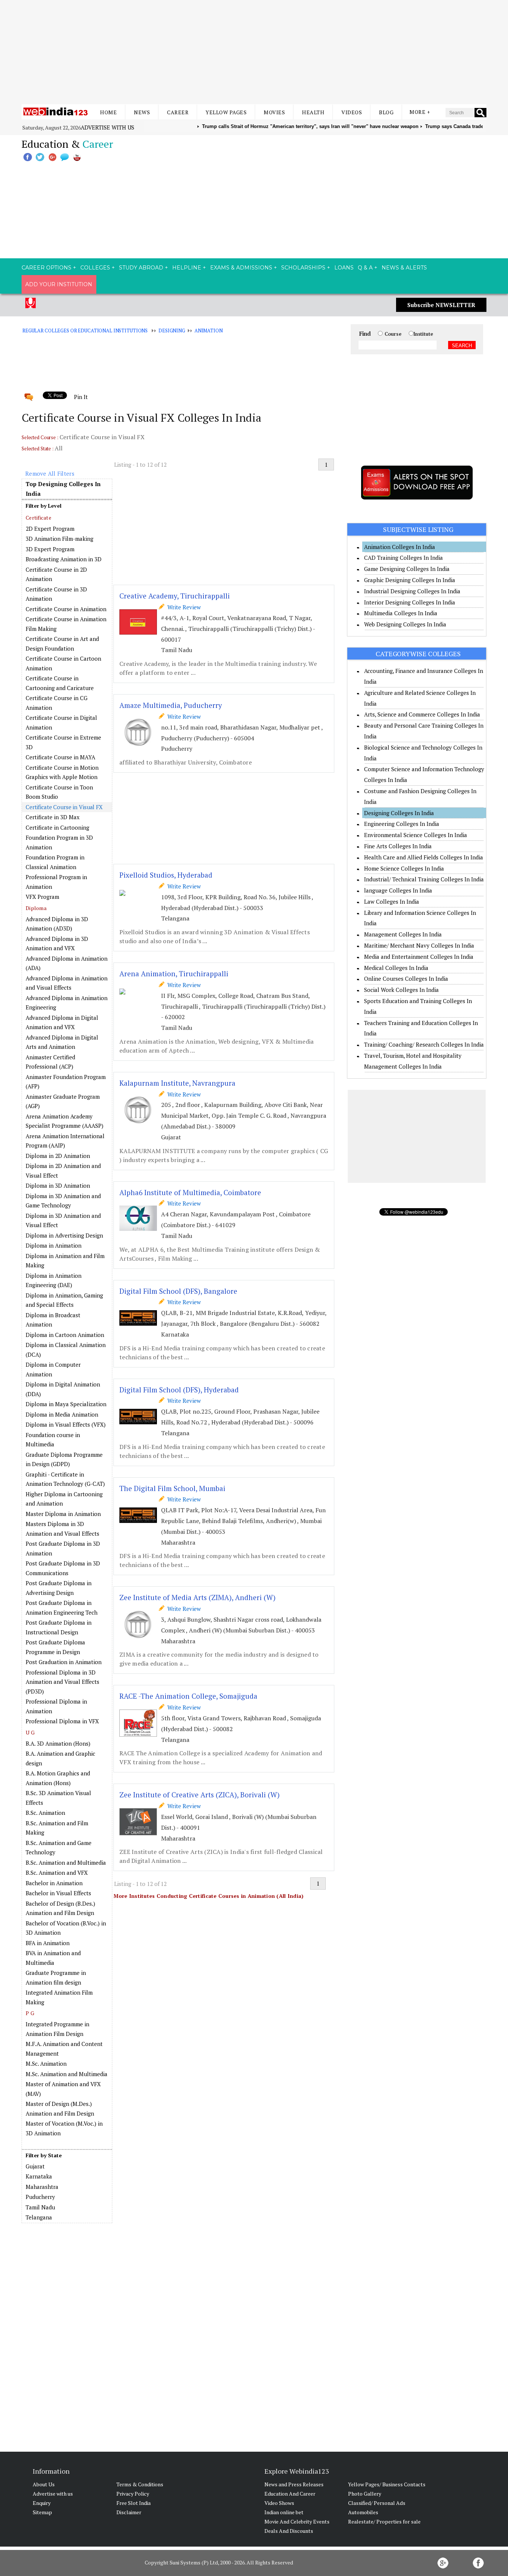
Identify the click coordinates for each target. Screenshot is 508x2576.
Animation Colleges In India (400, 547)
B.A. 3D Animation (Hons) (58, 1743)
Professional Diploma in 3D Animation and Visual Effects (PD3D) (62, 1682)
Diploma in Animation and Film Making (65, 1261)
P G (30, 2013)
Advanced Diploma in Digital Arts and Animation (62, 1042)
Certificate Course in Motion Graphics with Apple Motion (62, 772)
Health (313, 112)
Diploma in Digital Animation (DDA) (63, 1389)
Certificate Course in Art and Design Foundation (62, 644)
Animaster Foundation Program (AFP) (66, 1082)
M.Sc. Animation (46, 2063)
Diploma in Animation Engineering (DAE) (54, 1280)
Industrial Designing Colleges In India (412, 591)
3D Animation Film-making (60, 539)
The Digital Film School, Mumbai (172, 1488)
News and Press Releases (294, 2484)
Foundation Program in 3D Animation (59, 842)
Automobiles (363, 2512)
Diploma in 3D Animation (58, 1185)
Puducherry (40, 2197)
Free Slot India (134, 2503)
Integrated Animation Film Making (59, 1997)
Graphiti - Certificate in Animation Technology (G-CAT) (65, 1479)
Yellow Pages (226, 112)
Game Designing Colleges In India (407, 569)
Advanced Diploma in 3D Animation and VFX (57, 944)
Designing (172, 331)
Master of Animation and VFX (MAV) (63, 2089)
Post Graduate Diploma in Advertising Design (59, 1588)
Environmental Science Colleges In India (416, 835)
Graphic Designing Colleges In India (410, 580)
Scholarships (303, 268)
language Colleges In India (398, 890)
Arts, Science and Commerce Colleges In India (422, 714)
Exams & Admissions (241, 268)
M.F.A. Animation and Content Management (64, 2049)
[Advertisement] (254, 52)
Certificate (38, 518)
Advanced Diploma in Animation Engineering (67, 1003)
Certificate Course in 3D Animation (56, 594)
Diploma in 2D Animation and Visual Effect (63, 1171)
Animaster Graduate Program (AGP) (63, 1101)
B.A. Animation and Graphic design (60, 1758)
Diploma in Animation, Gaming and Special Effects (64, 1300)
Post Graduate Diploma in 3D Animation (63, 1548)
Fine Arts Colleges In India (398, 846)
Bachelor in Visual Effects (58, 1893)
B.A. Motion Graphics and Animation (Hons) (58, 1778)
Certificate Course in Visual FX (64, 807)
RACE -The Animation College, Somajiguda (188, 1696)
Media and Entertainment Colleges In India (419, 957)
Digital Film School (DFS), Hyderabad (179, 1390)
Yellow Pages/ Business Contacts (387, 2484)
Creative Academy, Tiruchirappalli (175, 596)
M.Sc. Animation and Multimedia (67, 2074)
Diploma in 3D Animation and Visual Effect (63, 1220)
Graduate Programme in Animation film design (56, 1978)
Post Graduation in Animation (64, 1662)
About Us (44, 2484)
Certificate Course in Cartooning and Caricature (60, 683)
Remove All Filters (50, 473)
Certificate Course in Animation (66, 609)
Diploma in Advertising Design (64, 1235)
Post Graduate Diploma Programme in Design (55, 1647)
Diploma (36, 908)
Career (178, 112)
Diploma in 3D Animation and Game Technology (63, 1201)
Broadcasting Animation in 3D (64, 559)
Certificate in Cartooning (57, 827)
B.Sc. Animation (45, 1813)
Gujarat (35, 2166)
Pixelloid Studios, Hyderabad (166, 875)
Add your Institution (59, 284)
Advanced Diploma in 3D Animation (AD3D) (57, 924)
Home (108, 112)
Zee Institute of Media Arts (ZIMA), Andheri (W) (197, 1597)
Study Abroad (141, 268)
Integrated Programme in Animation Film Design (57, 2029)
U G (30, 1732)
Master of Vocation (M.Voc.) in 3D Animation (64, 2128)
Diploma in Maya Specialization (66, 1404)
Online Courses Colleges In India (406, 979)
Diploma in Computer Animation (53, 1369)
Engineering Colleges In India (402, 824)
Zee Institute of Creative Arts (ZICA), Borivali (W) (200, 1795)
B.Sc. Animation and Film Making (57, 1828)
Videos (352, 112)
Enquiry (42, 2503)
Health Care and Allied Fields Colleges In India (424, 857)
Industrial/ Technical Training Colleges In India (424, 879)
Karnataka (39, 2176)
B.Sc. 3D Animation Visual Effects (58, 1798)
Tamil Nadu (40, 2207)
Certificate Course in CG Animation (57, 703)
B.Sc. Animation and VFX (57, 1873)
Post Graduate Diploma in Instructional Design (59, 1627)
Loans (344, 268)
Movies (274, 112)
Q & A (365, 268)
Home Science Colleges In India (404, 868)
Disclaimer (129, 2512)
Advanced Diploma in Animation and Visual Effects (67, 983)
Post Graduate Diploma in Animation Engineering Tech (62, 1608)
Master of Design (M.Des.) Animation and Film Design (60, 2109)
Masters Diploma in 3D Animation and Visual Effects (62, 1529)
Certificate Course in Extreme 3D (63, 742)
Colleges (95, 268)
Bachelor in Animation (54, 1883)
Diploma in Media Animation (62, 1414)
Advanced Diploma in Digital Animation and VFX (62, 1022)
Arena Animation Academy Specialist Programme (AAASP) (65, 1121)
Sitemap (42, 2512)
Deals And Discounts (289, 2531)
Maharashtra (42, 2187)
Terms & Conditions (140, 2484)
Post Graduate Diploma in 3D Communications (63, 1568)
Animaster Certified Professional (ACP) (50, 1062)
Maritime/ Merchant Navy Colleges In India (419, 945)
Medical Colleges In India (396, 968)
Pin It (81, 397)
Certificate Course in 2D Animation (56, 574)
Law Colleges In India (392, 901)
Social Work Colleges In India (401, 990)
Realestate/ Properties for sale (384, 2521)
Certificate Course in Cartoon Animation (63, 663)
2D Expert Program (50, 529)
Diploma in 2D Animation (58, 1156)
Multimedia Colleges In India (401, 613)
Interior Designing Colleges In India (410, 602)
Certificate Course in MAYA (60, 757)
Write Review (183, 607)
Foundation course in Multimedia (53, 1440)
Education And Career (290, 2494)
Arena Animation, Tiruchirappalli (174, 973)
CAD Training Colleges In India (403, 558)
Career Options (46, 268)
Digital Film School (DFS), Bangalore (178, 1291)
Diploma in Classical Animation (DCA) (66, 1350)
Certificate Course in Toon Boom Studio (59, 792)
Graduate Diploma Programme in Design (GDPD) (64, 1459)
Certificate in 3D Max (53, 817)
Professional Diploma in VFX (62, 1721)
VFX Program (42, 897)
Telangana (39, 2217)
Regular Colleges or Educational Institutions (85, 331)
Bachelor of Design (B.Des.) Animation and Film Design (60, 1908)
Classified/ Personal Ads (377, 2503)
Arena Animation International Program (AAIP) (65, 1141)
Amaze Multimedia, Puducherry (171, 705)
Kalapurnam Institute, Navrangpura (177, 1083)
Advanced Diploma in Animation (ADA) (67, 963)
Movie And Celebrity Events (297, 2521)
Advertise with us (107, 127)
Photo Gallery (365, 2494)
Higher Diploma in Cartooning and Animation (64, 1499)
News (142, 112)
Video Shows (279, 2503)
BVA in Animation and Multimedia (53, 1958)
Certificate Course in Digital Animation (61, 722)
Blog (386, 112)
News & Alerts (404, 268)
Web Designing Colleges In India (405, 624)
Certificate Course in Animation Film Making (66, 624)
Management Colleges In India (403, 934)
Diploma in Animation (54, 1245)
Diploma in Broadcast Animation (53, 1320)
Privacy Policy (133, 2494)
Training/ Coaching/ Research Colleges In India (424, 1044)
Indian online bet (284, 2512)
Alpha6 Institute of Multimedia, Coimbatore (190, 1192)
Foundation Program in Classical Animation (55, 862)
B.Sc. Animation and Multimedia (66, 1862)
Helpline (187, 268)
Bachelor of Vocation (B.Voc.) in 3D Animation (66, 1928)
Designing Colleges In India (399, 813)
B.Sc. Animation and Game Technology (59, 1848)
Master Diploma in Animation (63, 1514)
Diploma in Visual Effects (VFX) (66, 1424)
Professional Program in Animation (56, 882)
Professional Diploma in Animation (56, 1706)
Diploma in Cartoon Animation (65, 1335)
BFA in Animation (48, 1943)
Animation (209, 331)
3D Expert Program (50, 549)
